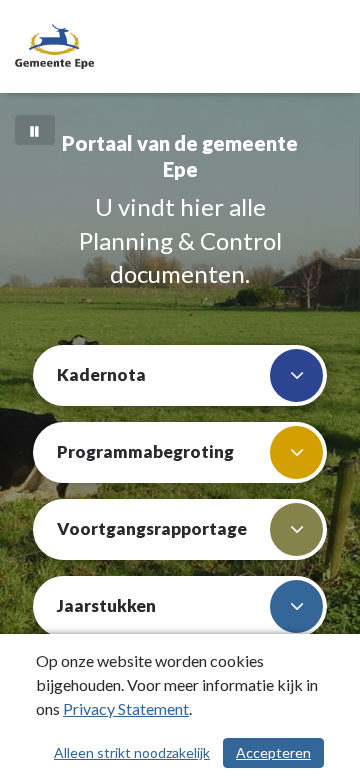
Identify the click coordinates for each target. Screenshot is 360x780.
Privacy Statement (126, 708)
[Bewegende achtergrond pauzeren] (35, 130)
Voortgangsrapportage (152, 528)
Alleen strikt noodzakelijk (132, 752)
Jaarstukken (106, 605)
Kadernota (101, 374)
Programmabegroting (145, 451)
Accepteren (273, 752)
